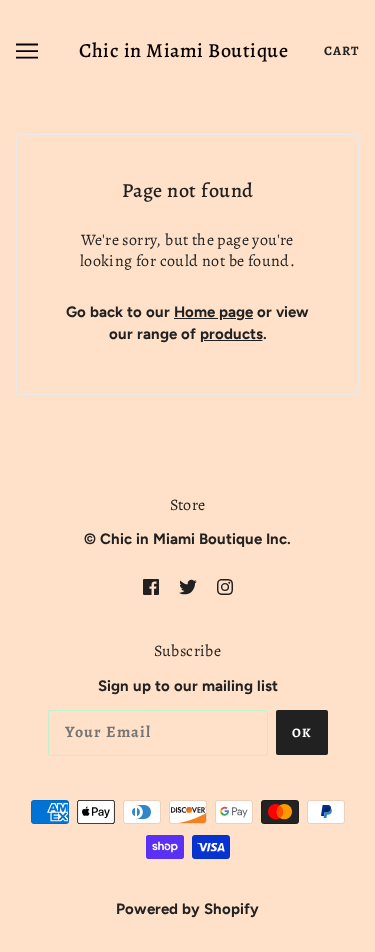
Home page (213, 312)
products (231, 334)
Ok (302, 732)
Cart (341, 50)
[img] (151, 586)
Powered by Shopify (187, 909)
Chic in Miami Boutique (183, 50)
